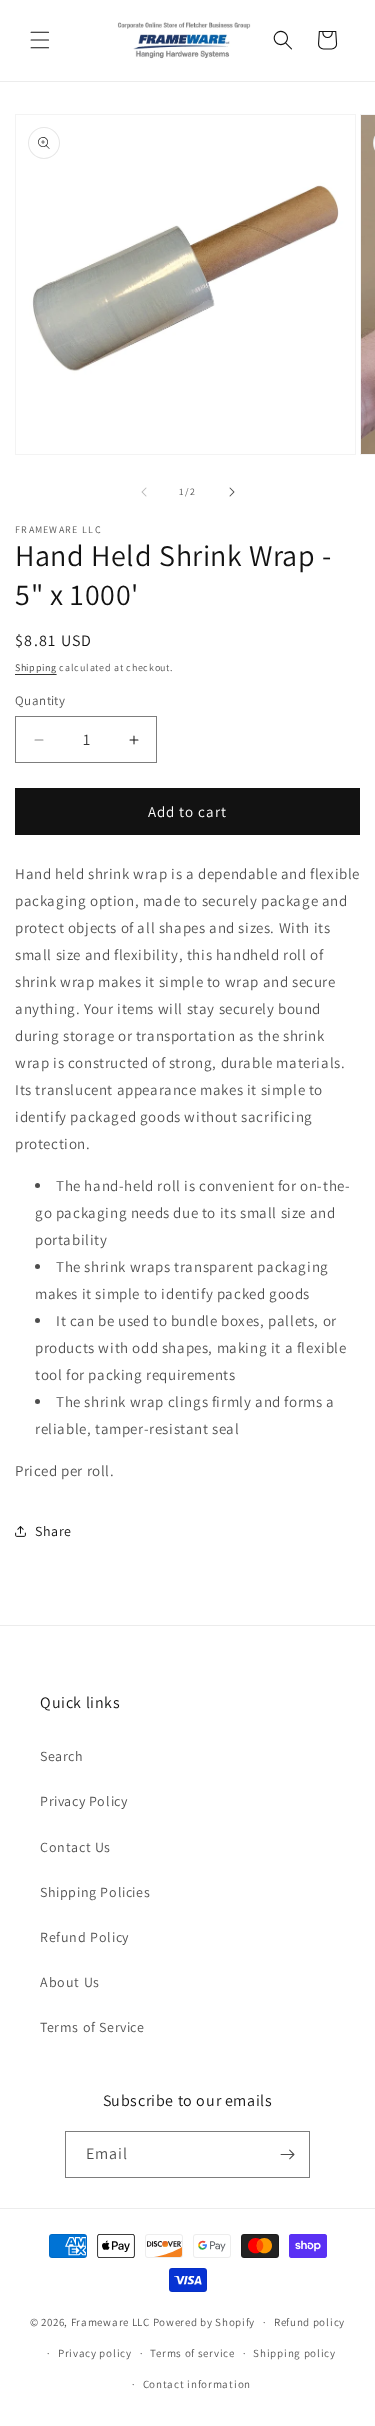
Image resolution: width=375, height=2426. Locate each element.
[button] (40, 40)
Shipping (36, 667)
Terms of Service (92, 2027)
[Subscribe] (287, 2154)
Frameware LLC (110, 2322)
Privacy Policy (83, 1801)
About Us (70, 1982)
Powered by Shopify (204, 2322)
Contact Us (75, 1847)
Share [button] (53, 1531)
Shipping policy (294, 2353)
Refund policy (309, 2322)
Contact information (197, 2384)
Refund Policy (84, 1937)
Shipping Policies (95, 1892)
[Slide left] (144, 492)
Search (62, 1756)
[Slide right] (232, 492)
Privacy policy (95, 2353)
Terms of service (192, 2353)
